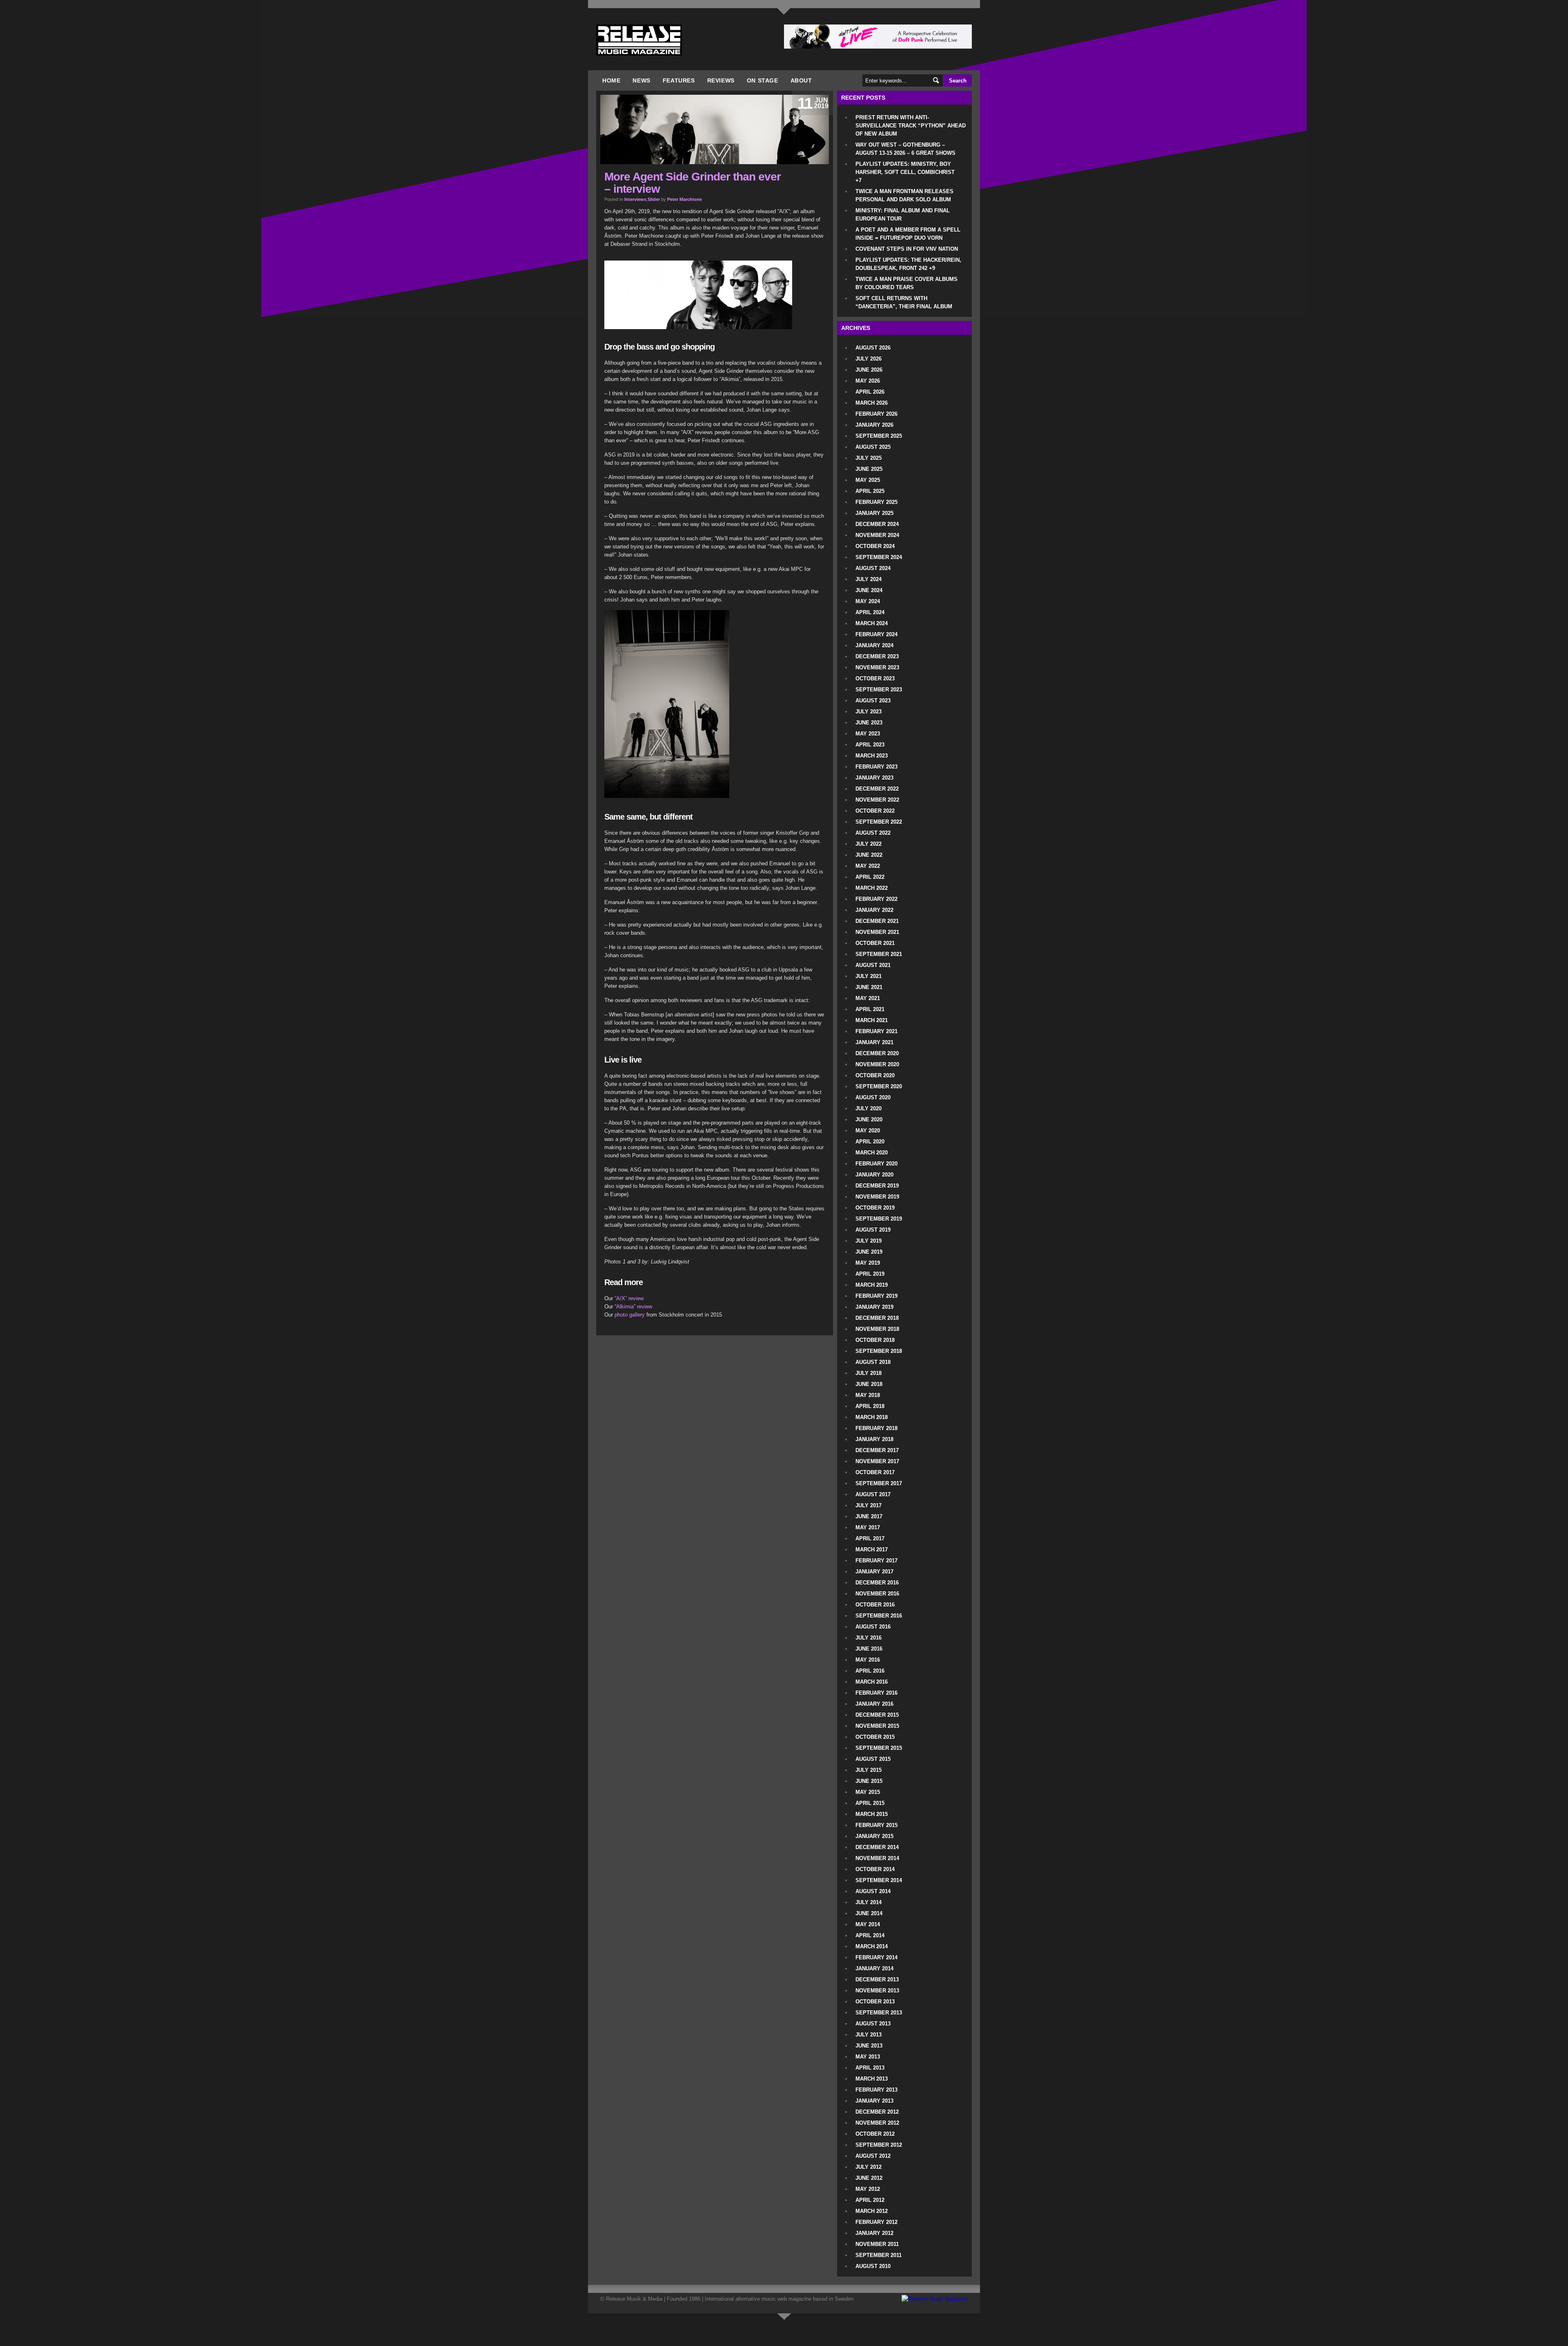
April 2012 (870, 2200)
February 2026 (876, 414)
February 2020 (876, 1164)
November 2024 (877, 535)
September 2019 (879, 1219)
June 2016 (869, 1649)
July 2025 (869, 458)
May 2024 (868, 601)
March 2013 (872, 2079)
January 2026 (874, 425)
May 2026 (868, 381)
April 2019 (870, 1274)
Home (611, 80)
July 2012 (869, 2167)
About (801, 80)
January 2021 (874, 1042)
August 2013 (873, 2024)
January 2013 (874, 2101)
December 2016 (877, 1583)
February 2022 (876, 899)
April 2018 (870, 1406)
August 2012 (873, 2156)
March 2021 (872, 1020)
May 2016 (868, 1660)
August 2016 (873, 1627)
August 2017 (873, 1494)
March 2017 (872, 1550)
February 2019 (876, 1296)
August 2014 (873, 1891)
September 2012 (879, 2145)
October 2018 (875, 1340)
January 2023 (874, 778)
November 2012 (877, 2123)
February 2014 (876, 1957)
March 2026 (872, 403)
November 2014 (877, 1858)
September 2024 (879, 557)
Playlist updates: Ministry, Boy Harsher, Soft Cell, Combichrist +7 (905, 172)
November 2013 (877, 1991)
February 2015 (876, 1825)
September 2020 (879, 1086)
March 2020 (872, 1153)
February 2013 (876, 2090)
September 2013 (879, 2013)
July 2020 (869, 1108)
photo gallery (630, 1315)
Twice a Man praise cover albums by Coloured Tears (906, 283)
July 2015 (869, 1770)
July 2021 (869, 976)
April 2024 (870, 612)
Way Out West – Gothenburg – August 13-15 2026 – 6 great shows (905, 149)
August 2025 (873, 447)
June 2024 (869, 590)
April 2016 (870, 1671)
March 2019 (872, 1285)
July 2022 (869, 844)
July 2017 (869, 1505)
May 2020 (868, 1131)
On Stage (763, 80)
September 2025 (879, 436)
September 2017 (879, 1483)
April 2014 (870, 1935)
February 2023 (876, 767)
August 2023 (873, 701)
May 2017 (868, 1527)
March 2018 (872, 1417)
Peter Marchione (685, 199)
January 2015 (874, 1836)
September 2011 (879, 2255)
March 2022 (872, 888)
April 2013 (870, 2068)
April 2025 (870, 491)
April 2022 (870, 877)
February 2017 (876, 1561)
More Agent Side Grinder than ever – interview (693, 183)
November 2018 (877, 1329)
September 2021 (879, 954)
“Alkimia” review (633, 1307)
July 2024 (869, 579)
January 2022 (874, 910)
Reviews (721, 80)
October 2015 (875, 1737)
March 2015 (872, 1814)
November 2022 (877, 800)
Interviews (635, 199)
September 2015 (879, 1748)
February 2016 (876, 1693)
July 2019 (869, 1241)
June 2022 (869, 855)
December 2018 (877, 1318)
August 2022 (873, 833)
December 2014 (877, 1847)
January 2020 (874, 1175)
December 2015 (877, 1715)
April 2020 (870, 1142)
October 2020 (875, 1075)
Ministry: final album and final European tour (903, 215)
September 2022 (879, 822)
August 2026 (873, 348)
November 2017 (877, 1461)
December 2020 (877, 1053)
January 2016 (874, 1704)
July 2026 (869, 359)
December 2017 (877, 1450)
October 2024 (875, 546)
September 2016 (879, 1616)
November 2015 (877, 1726)
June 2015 (869, 1781)
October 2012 (875, 2134)
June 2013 (869, 2046)
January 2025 (874, 513)
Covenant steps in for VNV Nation (907, 249)
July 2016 (869, 1638)
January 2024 (874, 645)
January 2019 (874, 1307)
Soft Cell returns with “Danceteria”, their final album (904, 302)
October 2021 (875, 943)
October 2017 (875, 1472)
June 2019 (869, 1252)
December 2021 (877, 921)
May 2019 (868, 1263)
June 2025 (869, 469)
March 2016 (872, 1682)
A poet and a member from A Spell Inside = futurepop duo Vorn (908, 234)
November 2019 (877, 1197)
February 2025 (876, 502)
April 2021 (870, 1009)
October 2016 (875, 1605)
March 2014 (872, 1946)
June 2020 (869, 1120)
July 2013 (869, 2035)
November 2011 (877, 2244)
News (641, 80)
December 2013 (877, 1980)
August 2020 (873, 1097)
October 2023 (875, 678)
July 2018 (869, 1373)
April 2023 (870, 745)
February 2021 (876, 1031)
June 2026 (869, 370)
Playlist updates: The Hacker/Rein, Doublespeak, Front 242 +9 (908, 264)
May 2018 (868, 1395)
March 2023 (872, 756)
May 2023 (868, 734)
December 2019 (877, 1186)
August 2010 (873, 2266)
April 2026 (870, 392)
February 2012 (876, 2222)
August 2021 (873, 965)
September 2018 (879, 1351)
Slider (654, 199)
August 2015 (873, 1759)
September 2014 (879, 1880)
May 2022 (868, 866)
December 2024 (877, 524)
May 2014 (868, 1924)
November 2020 (877, 1064)
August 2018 (873, 1362)
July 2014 (869, 1902)
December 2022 (877, 789)
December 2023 (877, 656)
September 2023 (879, 690)
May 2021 (868, 998)
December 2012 (877, 2112)
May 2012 (868, 2189)
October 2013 (875, 2002)
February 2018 (876, 1428)
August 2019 (873, 1230)
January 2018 (874, 1439)
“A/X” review (629, 1298)
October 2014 (875, 1869)
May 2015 (868, 1792)
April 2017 (870, 1538)
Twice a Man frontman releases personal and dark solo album (904, 195)
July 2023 (869, 712)
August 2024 (873, 568)
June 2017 (869, 1516)
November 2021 (877, 932)
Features (679, 80)
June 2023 (869, 723)
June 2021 (869, 987)
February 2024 (876, 634)
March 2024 (872, 623)
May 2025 (868, 480)
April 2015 (870, 1803)
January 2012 (874, 2233)
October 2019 (875, 1208)
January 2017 (874, 1572)
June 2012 (869, 2178)
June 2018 (869, 1384)
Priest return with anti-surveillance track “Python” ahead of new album (911, 126)
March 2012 (872, 2211)
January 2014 (874, 1968)
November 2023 (877, 667)
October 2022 (875, 811)
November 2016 (877, 1594)
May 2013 (868, 2057)
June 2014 (869, 1913)
